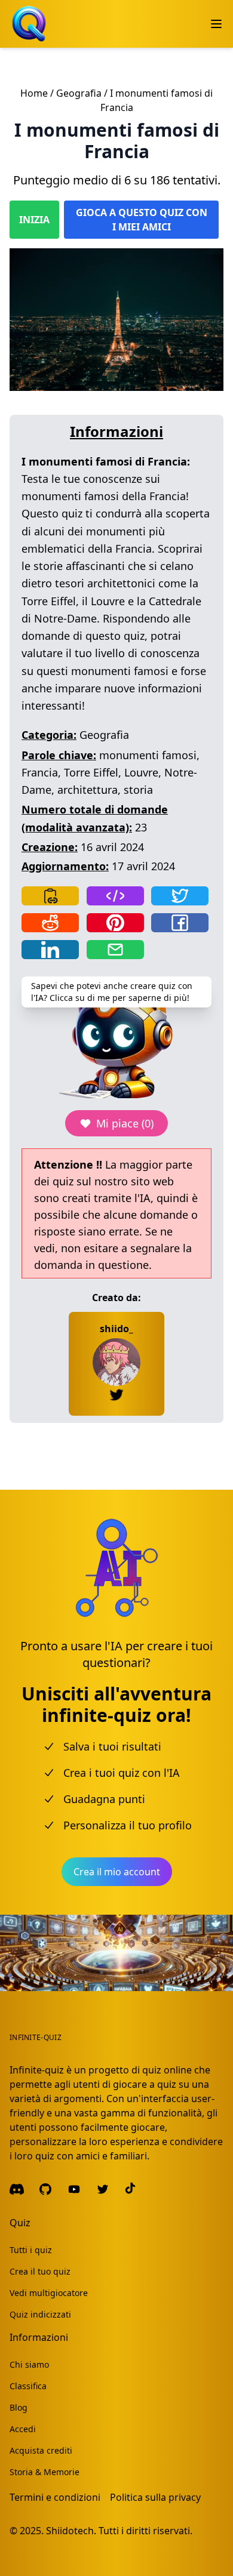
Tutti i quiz (31, 2250)
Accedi (23, 2429)
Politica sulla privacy (155, 2497)
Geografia (79, 93)
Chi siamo (29, 2364)
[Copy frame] (115, 896)
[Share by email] (115, 950)
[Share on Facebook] (180, 923)
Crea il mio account (117, 1872)
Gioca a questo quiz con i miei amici (142, 220)
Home (34, 93)
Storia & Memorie (45, 2472)
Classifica (28, 2386)
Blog (19, 2407)
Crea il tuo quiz (40, 2271)
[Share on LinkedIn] (50, 950)
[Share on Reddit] (50, 923)
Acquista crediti (41, 2450)
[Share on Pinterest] (115, 923)
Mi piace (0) (125, 1123)
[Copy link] (50, 896)
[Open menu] (216, 24)
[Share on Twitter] (180, 896)
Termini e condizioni (55, 2497)
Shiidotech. (71, 2531)
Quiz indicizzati (40, 2314)
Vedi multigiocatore (49, 2293)
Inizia (34, 220)
